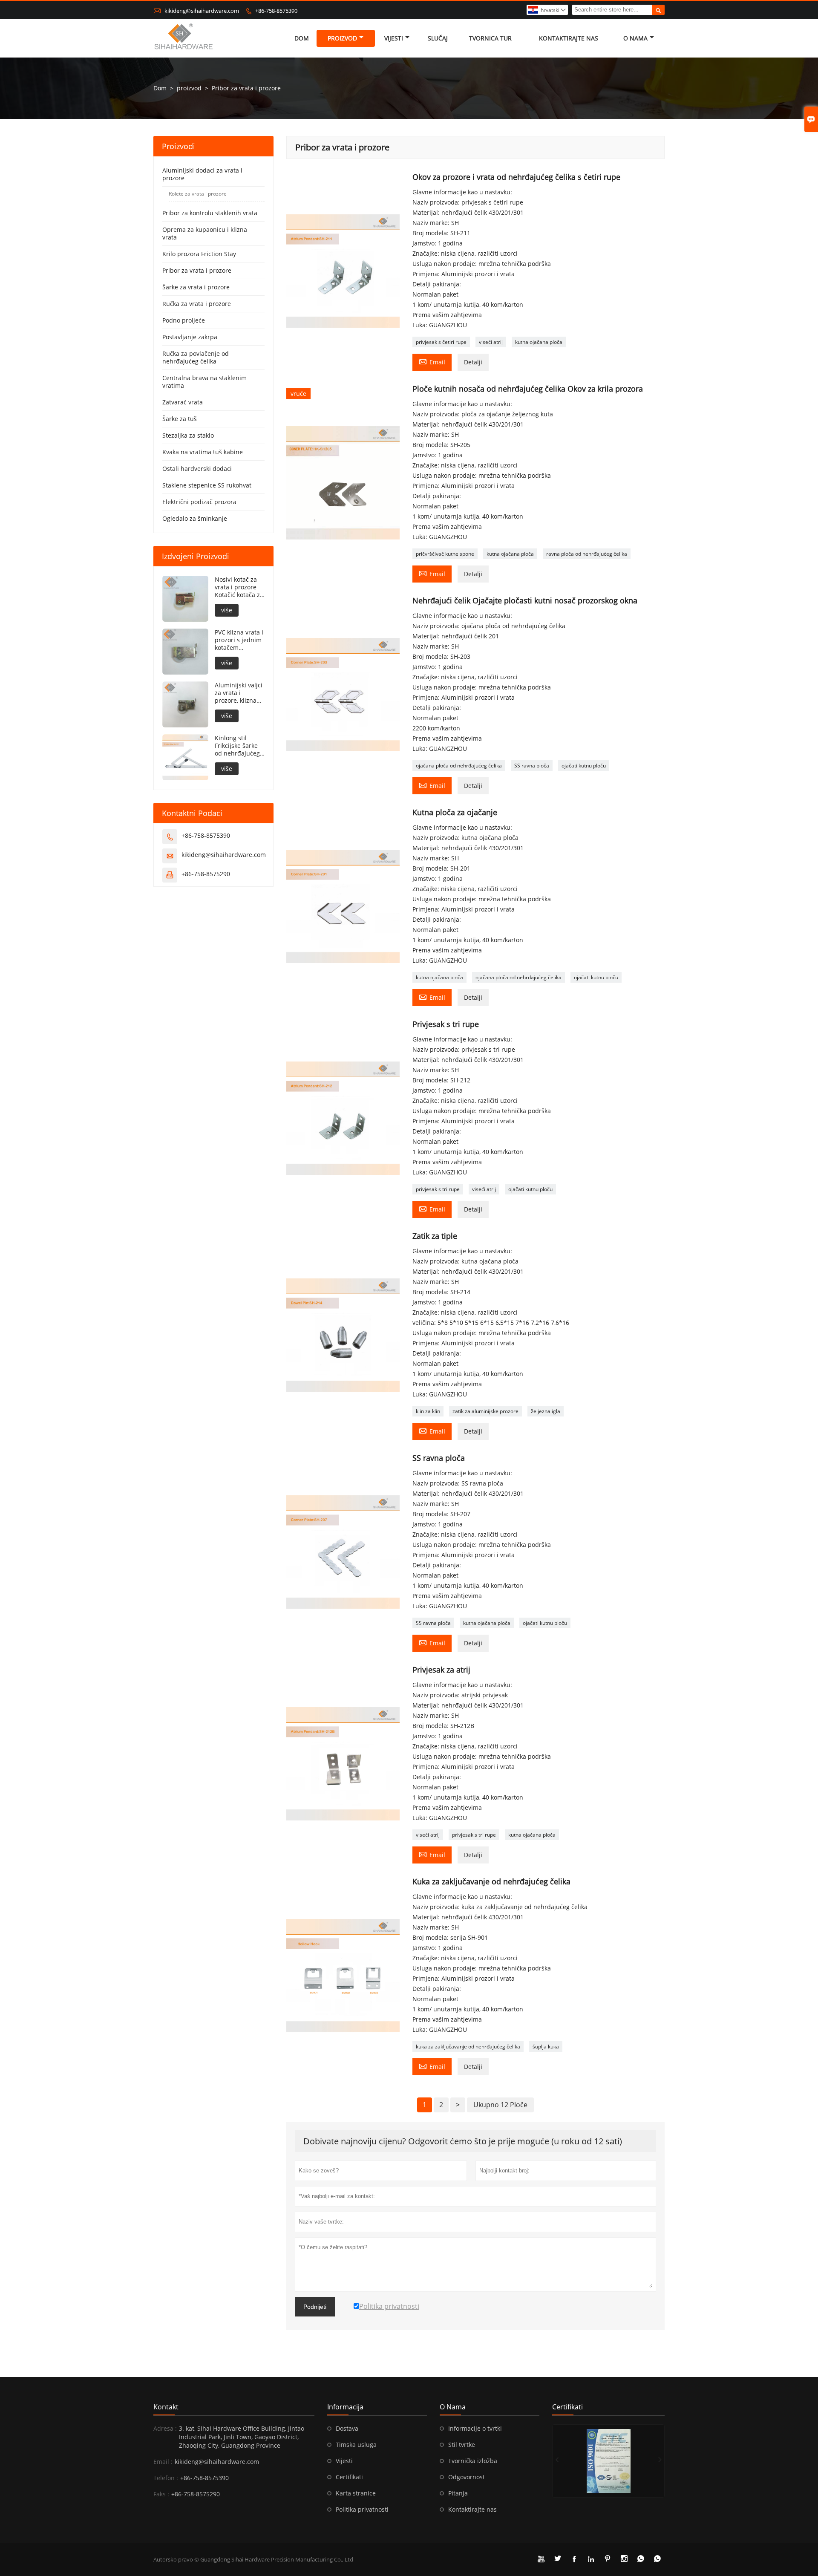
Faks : (161, 2494)
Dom (302, 38)
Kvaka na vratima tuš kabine (203, 452)
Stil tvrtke (462, 2445)
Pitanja (458, 2493)
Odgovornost (467, 2477)
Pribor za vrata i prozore (197, 270)
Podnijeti (315, 2307)
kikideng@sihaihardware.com (202, 11)
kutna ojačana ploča (539, 342)
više (227, 610)
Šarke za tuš (180, 419)
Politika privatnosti (362, 2509)
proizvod (342, 38)
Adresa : (165, 2428)
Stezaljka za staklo (188, 435)
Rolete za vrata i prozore (198, 194)
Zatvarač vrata (183, 402)
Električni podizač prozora (199, 502)
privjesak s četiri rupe (441, 342)
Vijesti (394, 38)
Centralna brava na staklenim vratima (204, 382)
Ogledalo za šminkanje (195, 518)
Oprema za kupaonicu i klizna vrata (205, 233)
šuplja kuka (546, 2047)
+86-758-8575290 (206, 874)
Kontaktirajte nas (569, 38)
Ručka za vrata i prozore (197, 304)
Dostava (347, 2428)
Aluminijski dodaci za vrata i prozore (202, 174)
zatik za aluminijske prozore (485, 1411)
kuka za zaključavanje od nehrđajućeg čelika (468, 2047)
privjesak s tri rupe (438, 1189)
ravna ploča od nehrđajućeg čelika (587, 554)
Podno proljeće (184, 320)
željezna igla (546, 1411)
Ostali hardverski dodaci (197, 469)
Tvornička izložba (473, 2461)
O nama (635, 38)
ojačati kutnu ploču (584, 766)
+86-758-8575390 (276, 11)
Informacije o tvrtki (475, 2428)
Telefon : (166, 2478)
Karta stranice (356, 2493)
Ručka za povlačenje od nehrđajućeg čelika (196, 357)
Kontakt (166, 2407)
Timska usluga (356, 2445)
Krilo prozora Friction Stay (199, 254)
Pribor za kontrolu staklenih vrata (210, 213)
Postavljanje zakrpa (190, 337)
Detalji (473, 362)
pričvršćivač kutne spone (445, 554)
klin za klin (428, 1411)
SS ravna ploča (532, 766)
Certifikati (349, 2477)
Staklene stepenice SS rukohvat (207, 485)
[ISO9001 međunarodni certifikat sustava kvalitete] (608, 2461)
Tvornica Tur (490, 38)
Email (432, 361)
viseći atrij (491, 342)
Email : (163, 2462)
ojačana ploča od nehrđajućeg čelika (459, 766)
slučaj (438, 38)
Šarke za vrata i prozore (196, 287)
